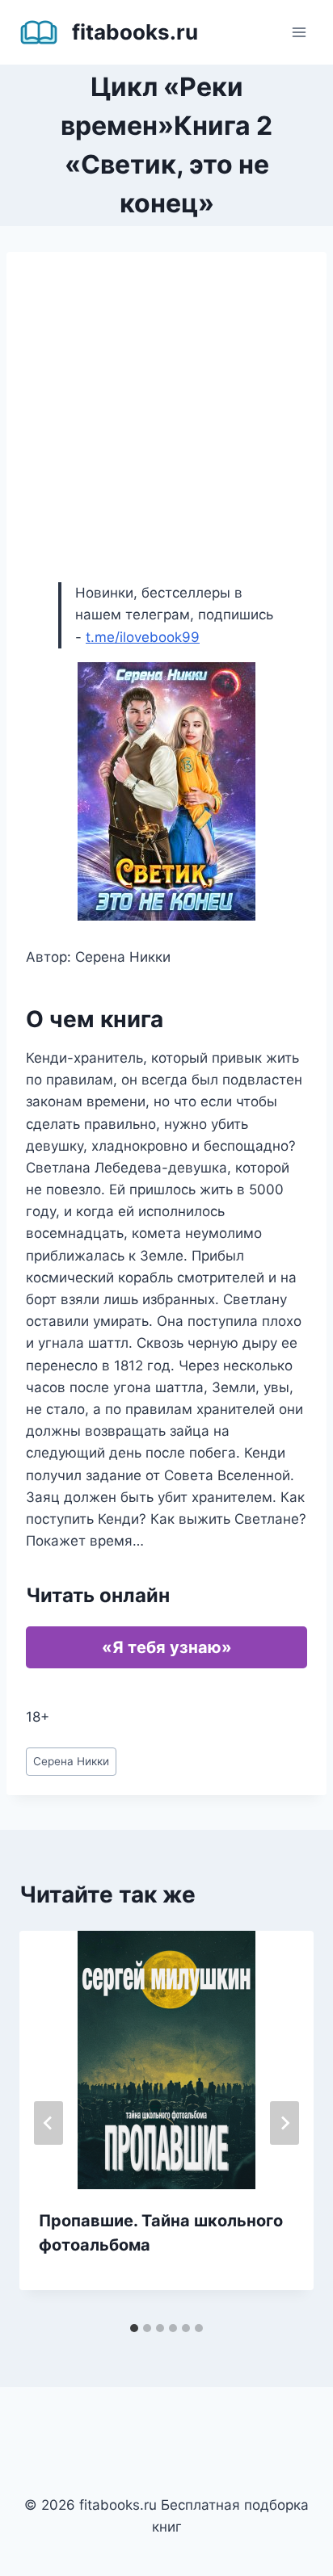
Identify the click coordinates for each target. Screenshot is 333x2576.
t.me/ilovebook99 (143, 637)
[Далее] (285, 2123)
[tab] (134, 2328)
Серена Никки (71, 1761)
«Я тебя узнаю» (167, 1647)
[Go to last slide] (48, 2123)
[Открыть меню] (299, 32)
